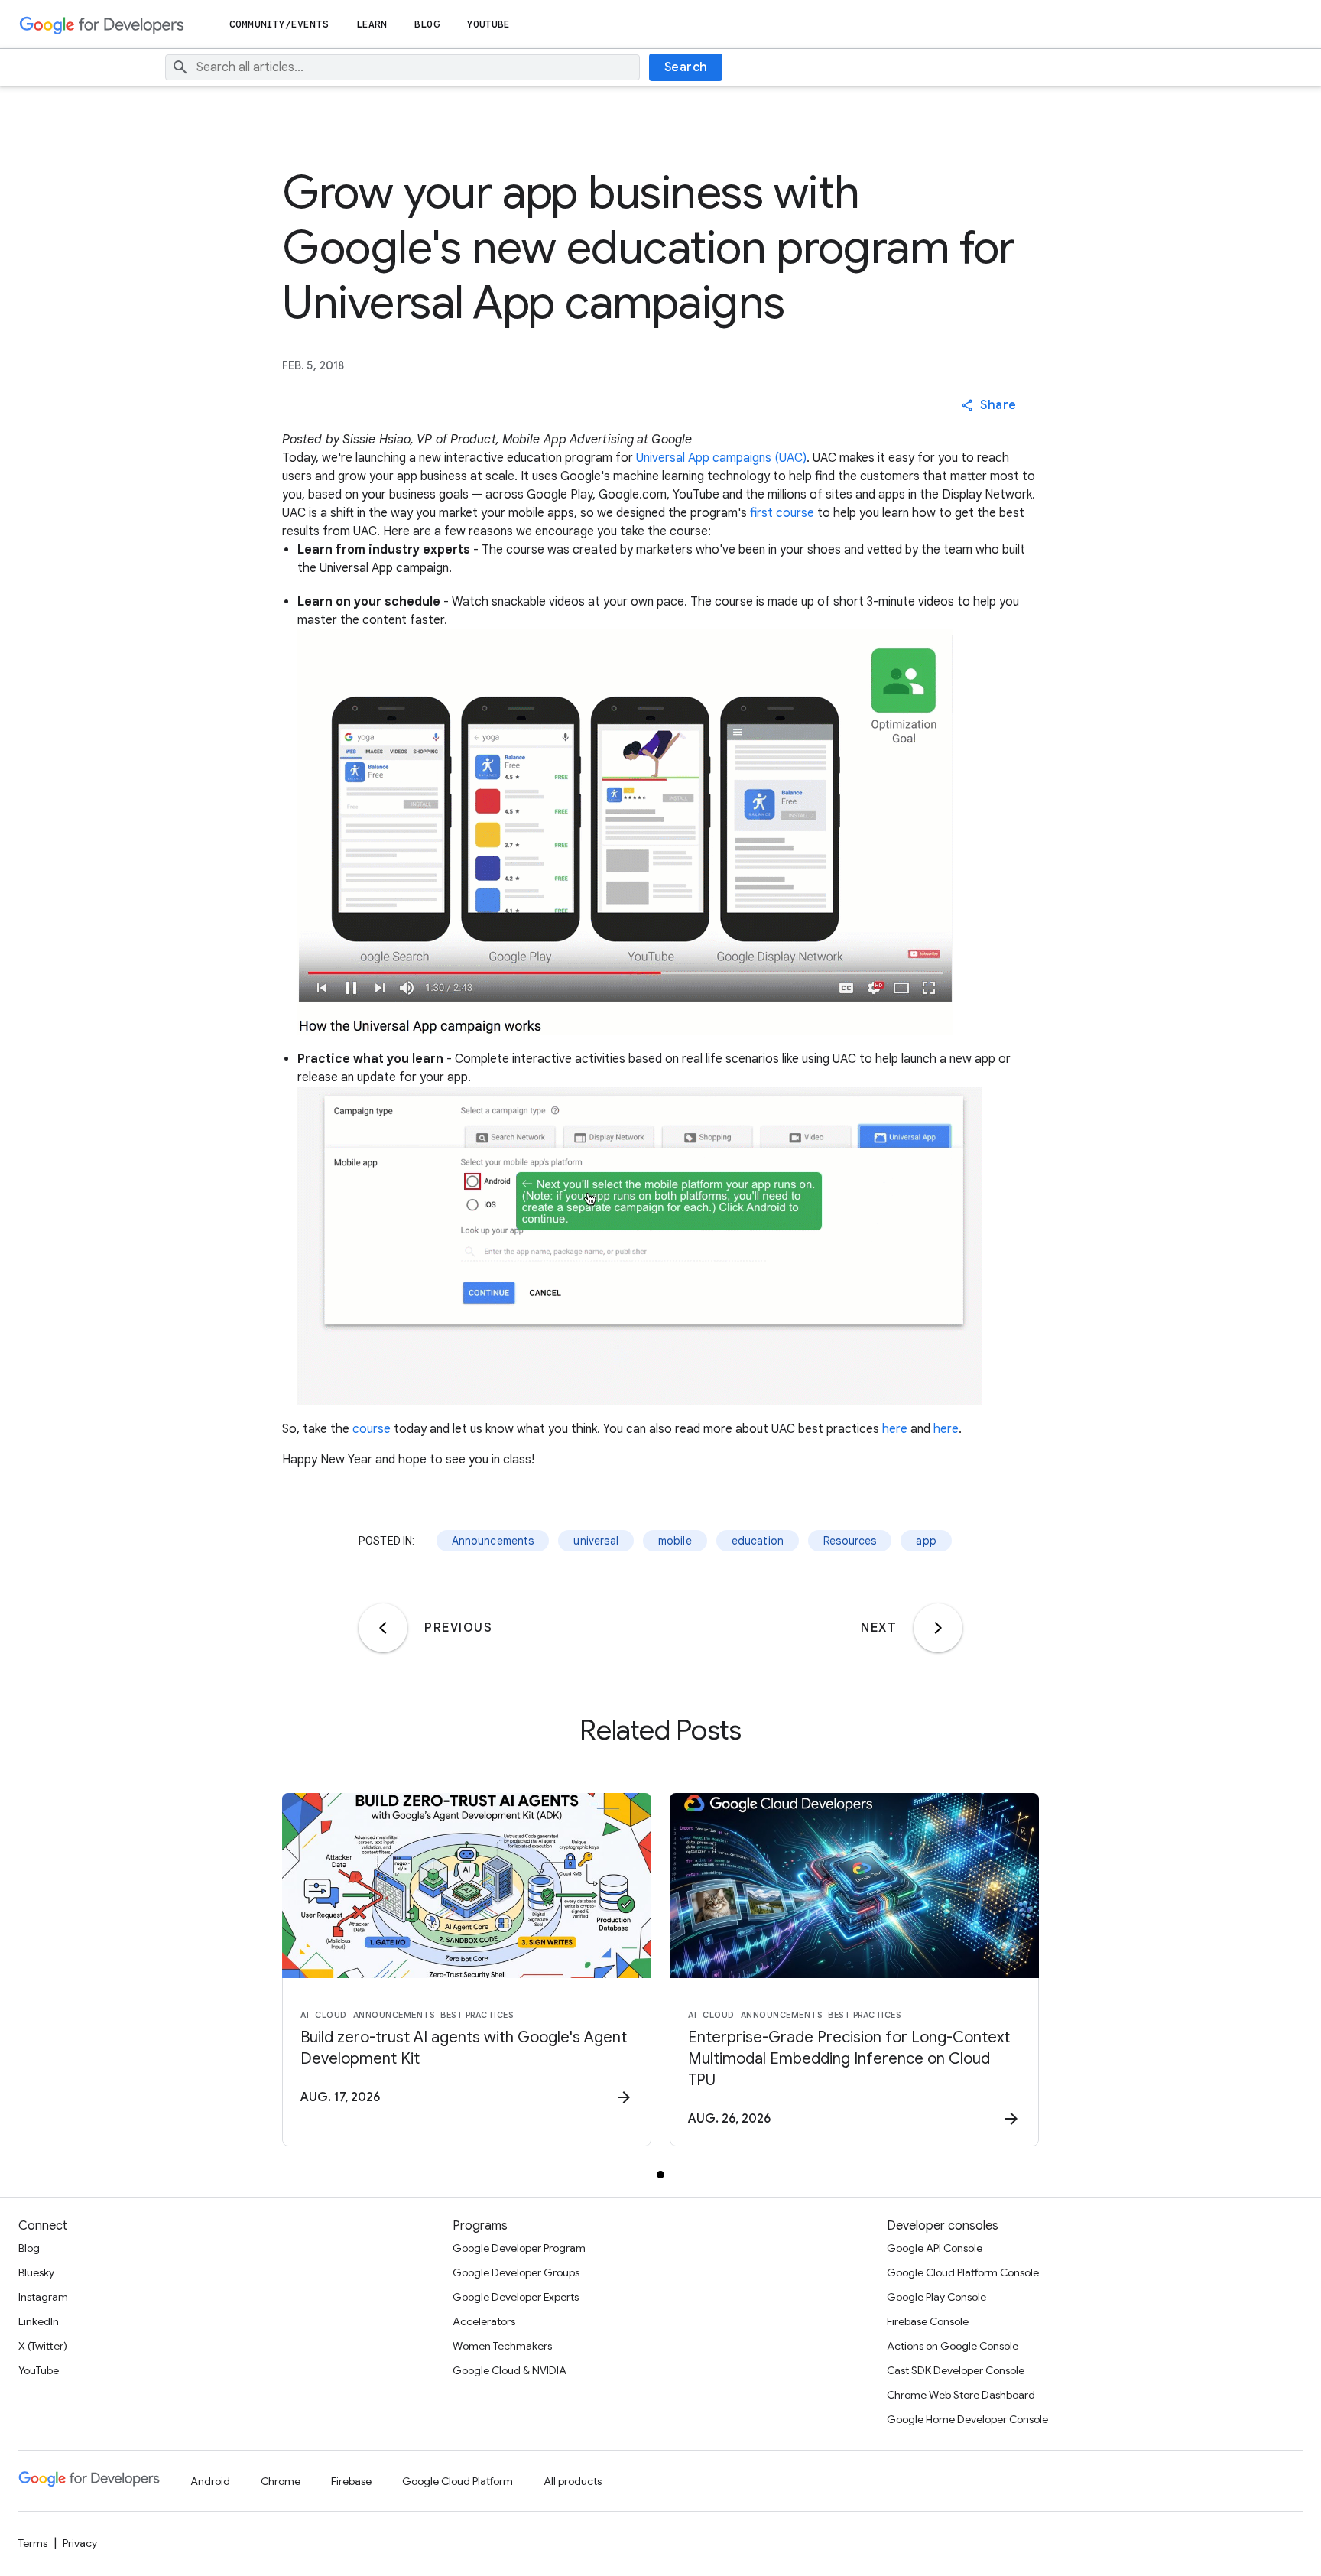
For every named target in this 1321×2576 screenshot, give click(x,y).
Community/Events (279, 24)
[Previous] (383, 1628)
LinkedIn (39, 2321)
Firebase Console (928, 2321)
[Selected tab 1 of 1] (660, 2175)
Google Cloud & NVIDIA (510, 2370)
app (926, 1541)
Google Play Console (936, 2297)
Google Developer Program (519, 2248)
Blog (427, 24)
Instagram (43, 2297)
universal (596, 1541)
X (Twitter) (43, 2346)
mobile (675, 1541)
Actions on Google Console (953, 2346)
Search (686, 67)
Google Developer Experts (516, 2297)
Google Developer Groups (516, 2272)
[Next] (938, 1628)
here (895, 1429)
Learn (372, 24)
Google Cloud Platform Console (963, 2272)
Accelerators (484, 2321)
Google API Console (935, 2248)
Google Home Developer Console (967, 2419)
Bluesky (36, 2272)
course (372, 1429)
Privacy (80, 2543)
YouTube (489, 24)
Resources (850, 1541)
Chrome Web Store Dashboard (961, 2395)
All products (573, 2481)
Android (210, 2481)
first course (782, 513)
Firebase (351, 2481)
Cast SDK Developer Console (956, 2370)
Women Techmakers (502, 2346)
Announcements (493, 1541)
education (758, 1541)
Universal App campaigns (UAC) (721, 458)
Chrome (281, 2481)
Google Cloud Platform (458, 2481)
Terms (33, 2543)
